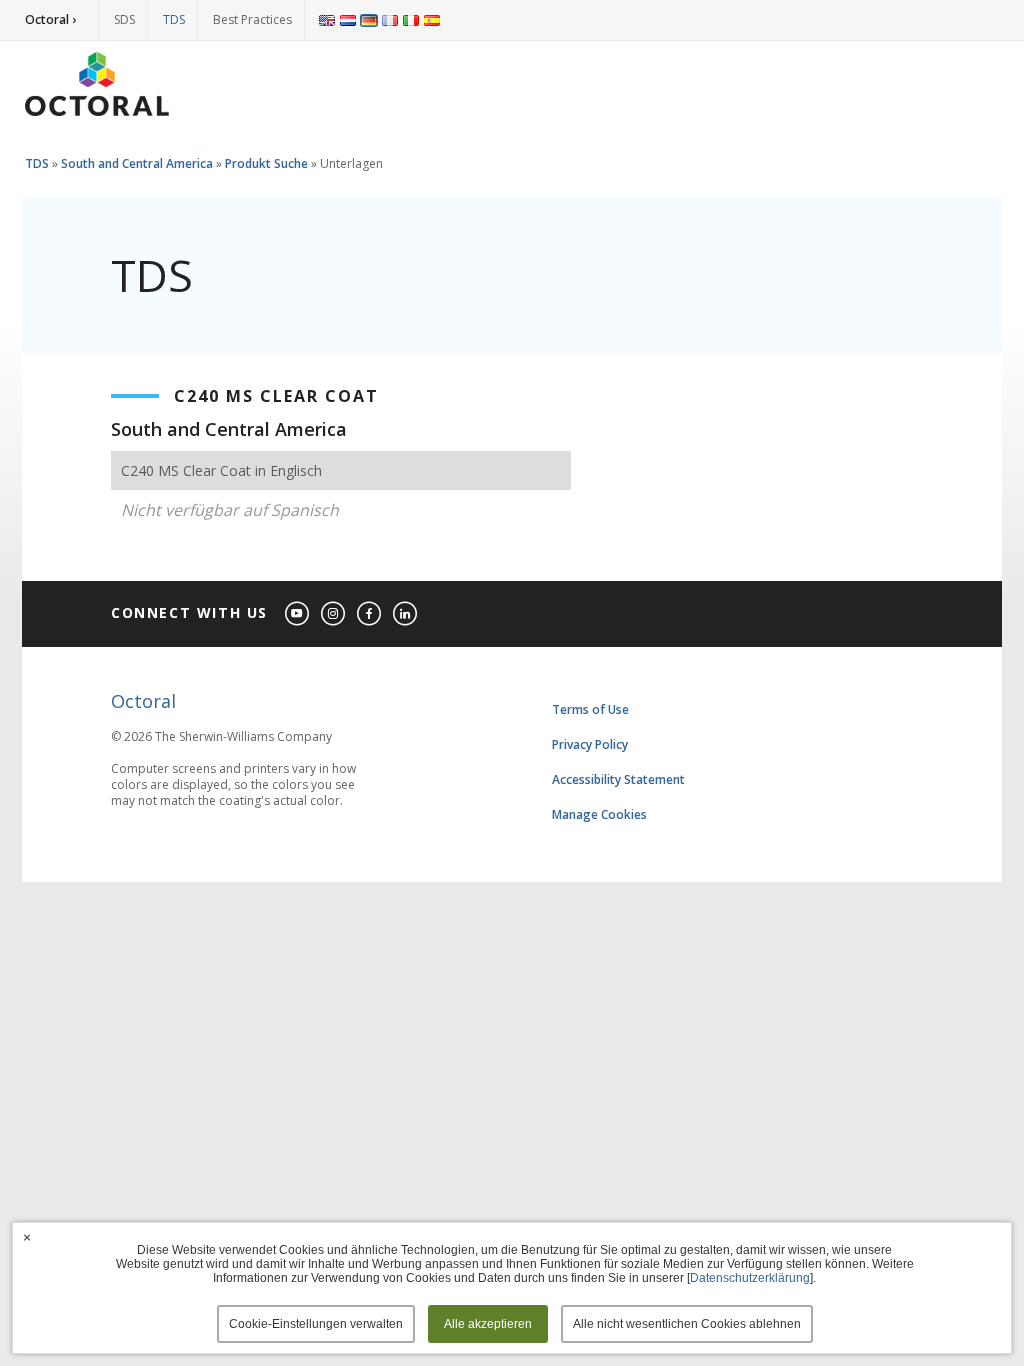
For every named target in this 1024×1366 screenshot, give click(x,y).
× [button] (27, 1237)
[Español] (432, 20)
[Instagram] (334, 614)
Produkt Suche (266, 163)
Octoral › (50, 19)
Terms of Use (590, 709)
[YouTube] (298, 614)
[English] (327, 20)
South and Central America (137, 163)
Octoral (143, 701)
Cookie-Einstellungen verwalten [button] (316, 1324)
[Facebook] (370, 614)
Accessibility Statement (618, 779)
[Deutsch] (369, 20)
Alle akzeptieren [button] (488, 1324)
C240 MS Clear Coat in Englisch (221, 470)
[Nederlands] (348, 20)
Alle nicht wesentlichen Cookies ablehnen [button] (687, 1324)
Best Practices (252, 19)
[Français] (390, 20)
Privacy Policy (590, 744)
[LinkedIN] (406, 614)
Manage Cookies (599, 814)
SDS (124, 19)
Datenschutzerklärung (750, 1278)
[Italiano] (411, 20)
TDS (174, 19)
